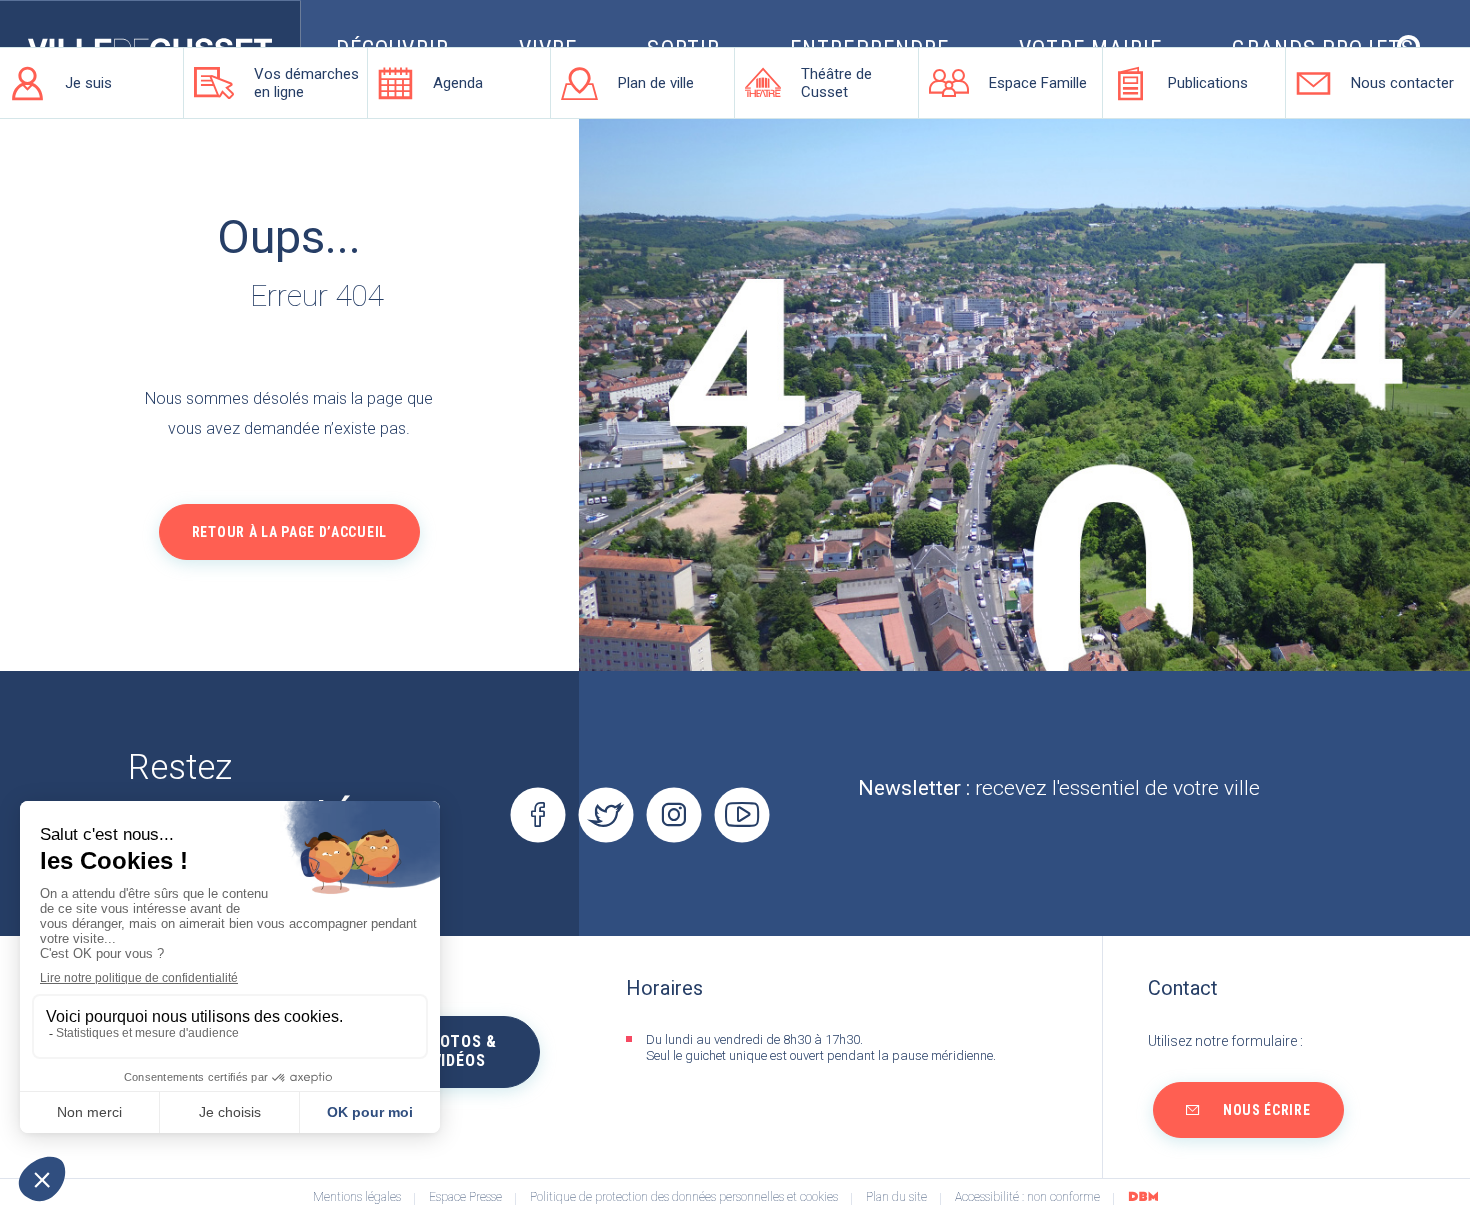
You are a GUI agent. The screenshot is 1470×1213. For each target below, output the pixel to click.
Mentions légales (357, 1197)
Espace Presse (465, 1197)
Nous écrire (1267, 1110)
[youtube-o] (741, 814)
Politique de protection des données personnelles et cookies (684, 1197)
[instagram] (673, 814)
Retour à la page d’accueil (289, 532)
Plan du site (896, 1197)
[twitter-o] (605, 814)
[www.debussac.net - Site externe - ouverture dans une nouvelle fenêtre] (1143, 1196)
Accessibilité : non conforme (1027, 1197)
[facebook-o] (537, 814)
